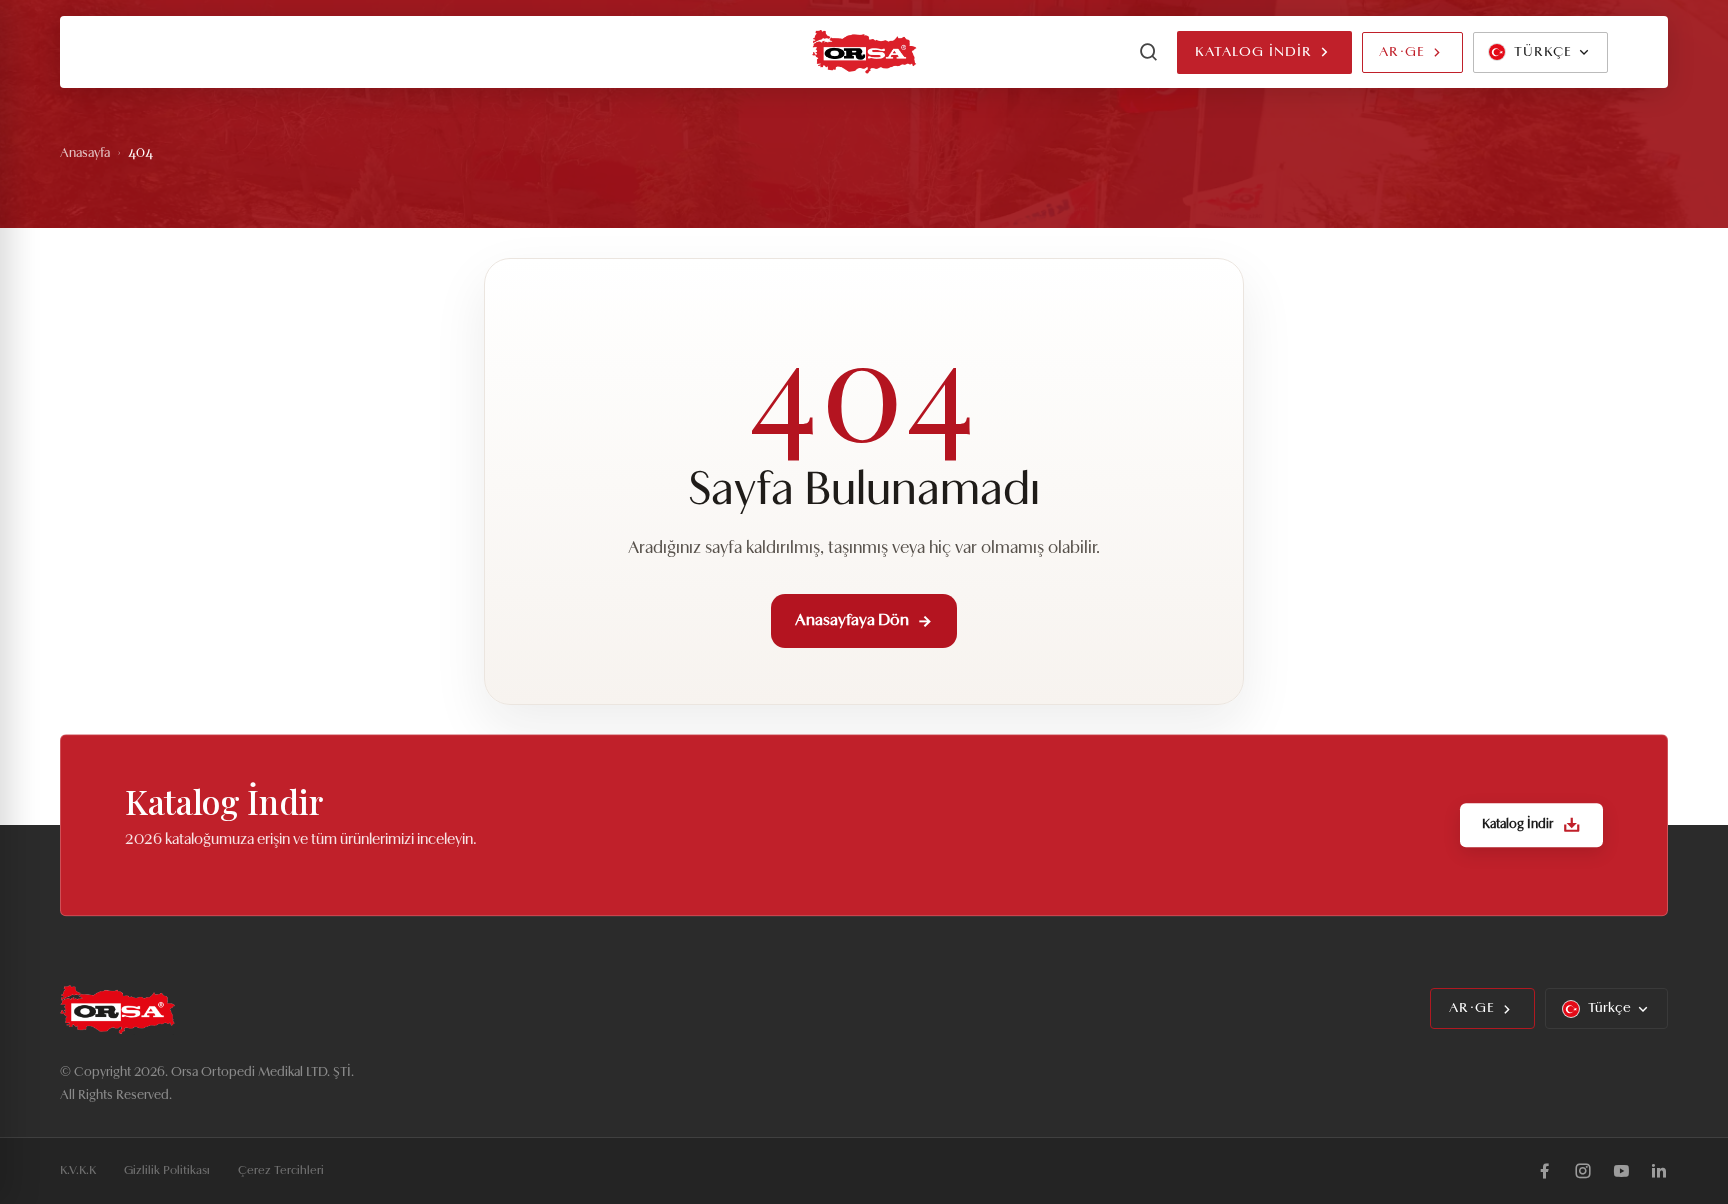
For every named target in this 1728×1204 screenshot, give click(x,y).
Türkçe (1609, 1008)
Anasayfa (85, 153)
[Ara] (1149, 52)
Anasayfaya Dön (852, 621)
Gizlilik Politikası (167, 1171)
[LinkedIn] (1659, 1171)
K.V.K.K (78, 1171)
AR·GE (1402, 52)
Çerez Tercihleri (281, 1171)
